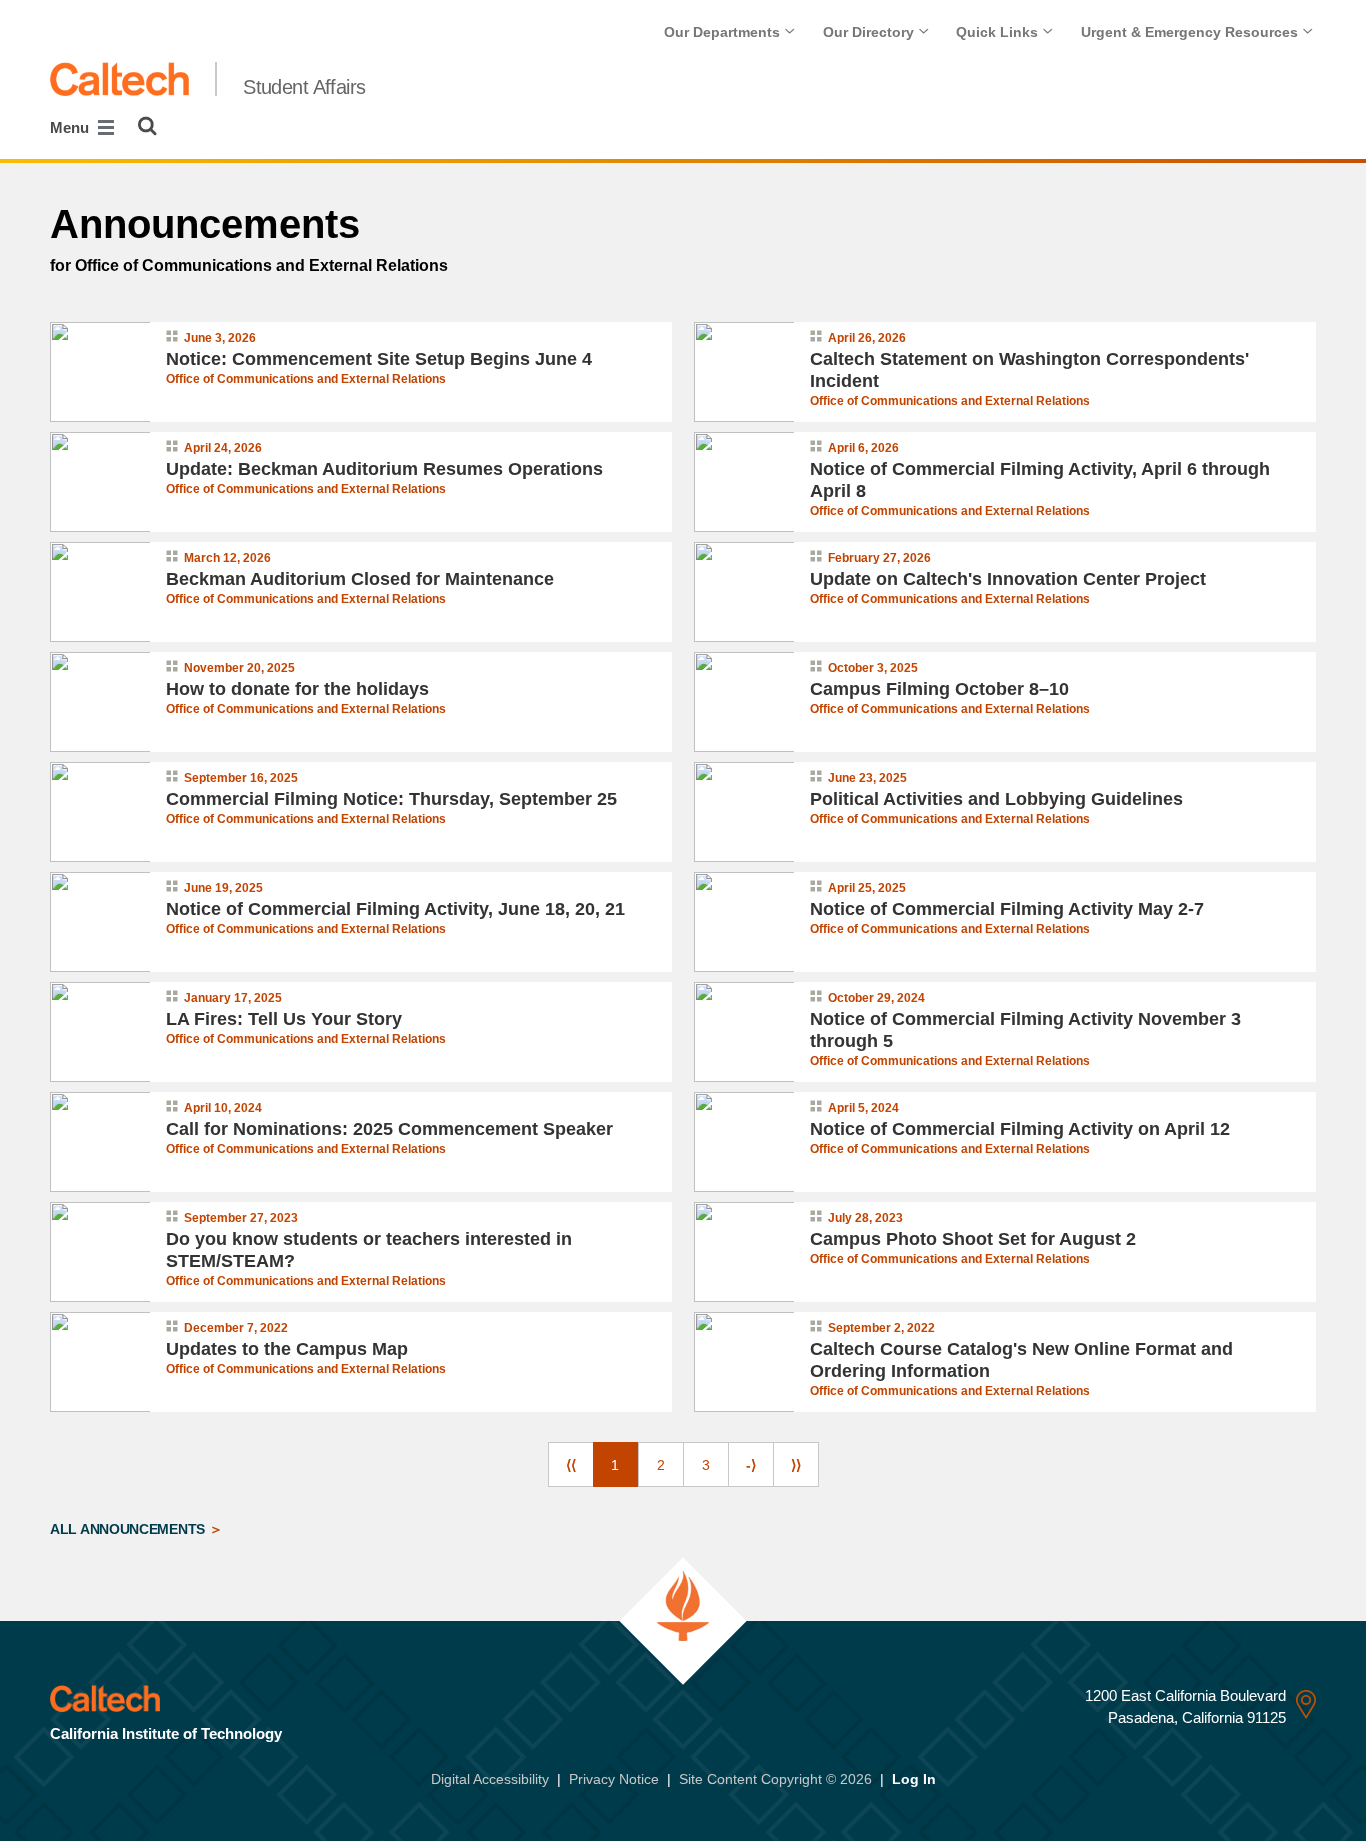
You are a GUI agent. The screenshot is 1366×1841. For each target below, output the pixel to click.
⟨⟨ (571, 1465)
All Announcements (129, 1529)
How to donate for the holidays (297, 689)
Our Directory (870, 32)
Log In (914, 1779)
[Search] (147, 126)
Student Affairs (304, 87)
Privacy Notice (614, 1779)
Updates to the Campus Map (287, 1349)
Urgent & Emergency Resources (1191, 32)
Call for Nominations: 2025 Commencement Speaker (389, 1129)
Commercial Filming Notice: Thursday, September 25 (391, 799)
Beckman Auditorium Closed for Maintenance (360, 579)
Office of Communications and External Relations (306, 379)
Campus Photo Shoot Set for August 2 (973, 1239)
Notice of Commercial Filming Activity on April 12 (1020, 1129)
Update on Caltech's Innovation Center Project (1008, 579)
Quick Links (999, 32)
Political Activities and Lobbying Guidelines (996, 799)
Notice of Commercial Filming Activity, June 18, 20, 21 (395, 909)
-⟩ (751, 1465)
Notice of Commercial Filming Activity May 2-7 (1007, 909)
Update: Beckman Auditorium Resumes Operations (384, 469)
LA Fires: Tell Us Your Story (284, 1019)
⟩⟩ (796, 1465)
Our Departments (724, 32)
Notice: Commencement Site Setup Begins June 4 (379, 359)
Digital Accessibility (490, 1779)
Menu (71, 127)
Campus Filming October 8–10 (939, 689)
